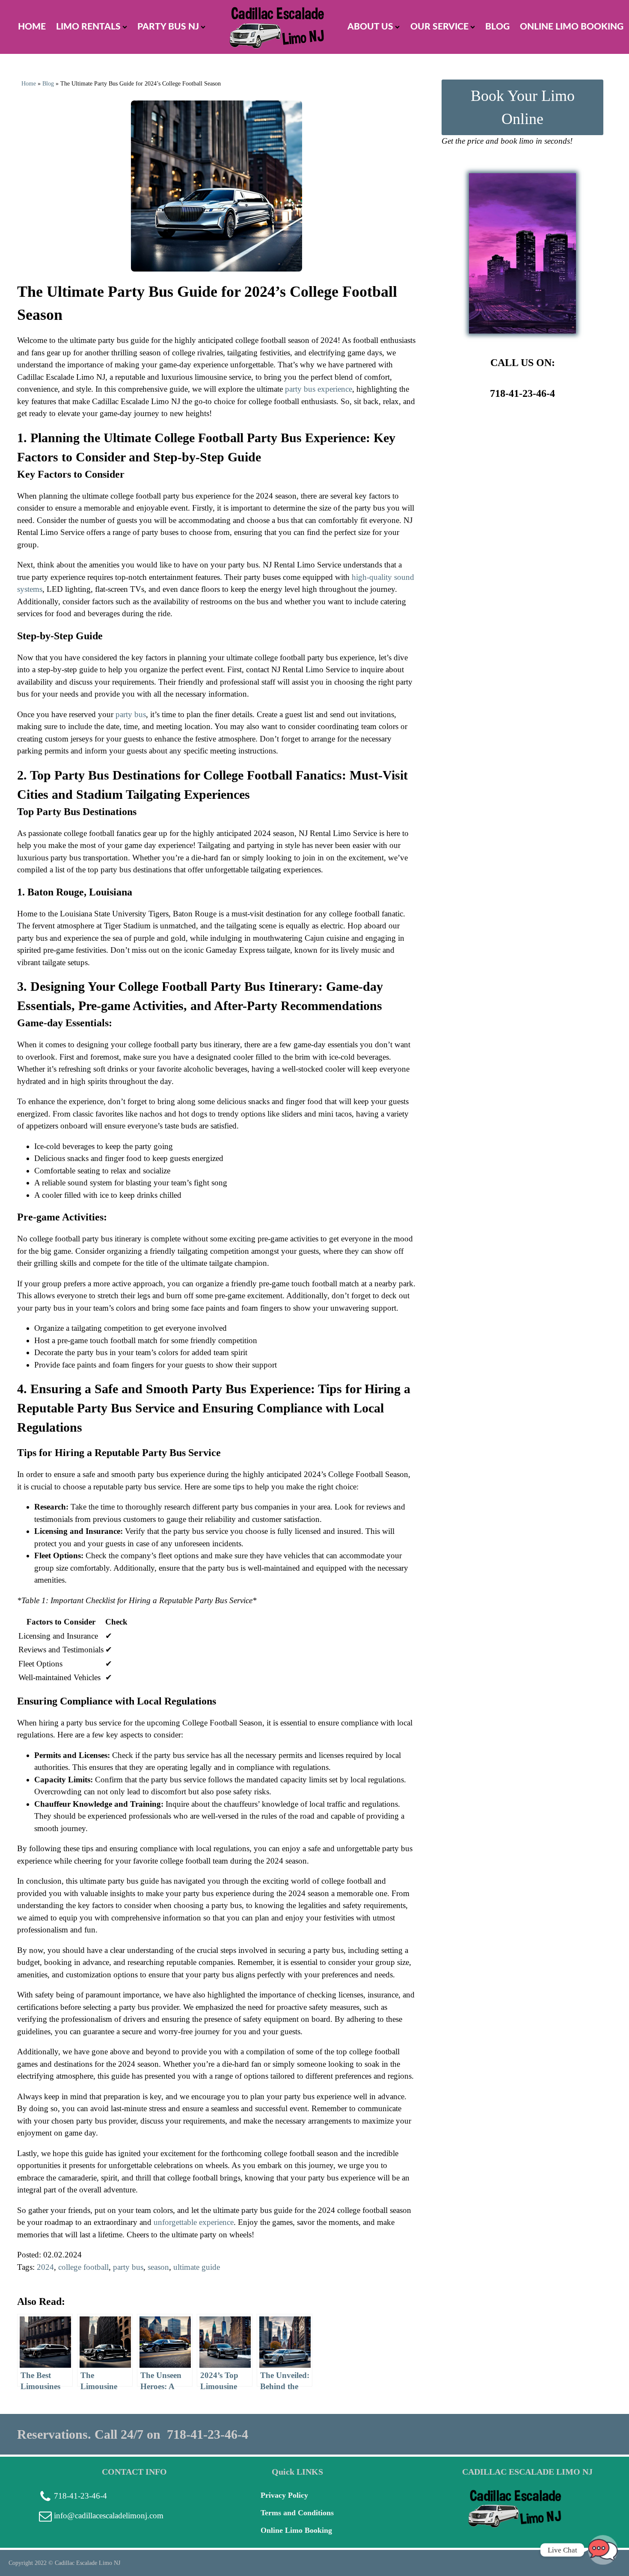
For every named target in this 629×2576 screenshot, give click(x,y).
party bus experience (319, 389)
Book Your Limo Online (523, 107)
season (158, 2267)
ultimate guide (197, 2267)
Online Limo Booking (572, 27)
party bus (128, 2267)
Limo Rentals (88, 27)
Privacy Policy (284, 2495)
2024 (45, 2267)
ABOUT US (370, 27)
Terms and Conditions (297, 2513)
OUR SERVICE (439, 27)
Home (29, 84)
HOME (32, 27)
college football (83, 2267)
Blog (497, 27)
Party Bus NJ (168, 27)
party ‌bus (131, 714)
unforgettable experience (194, 2222)
